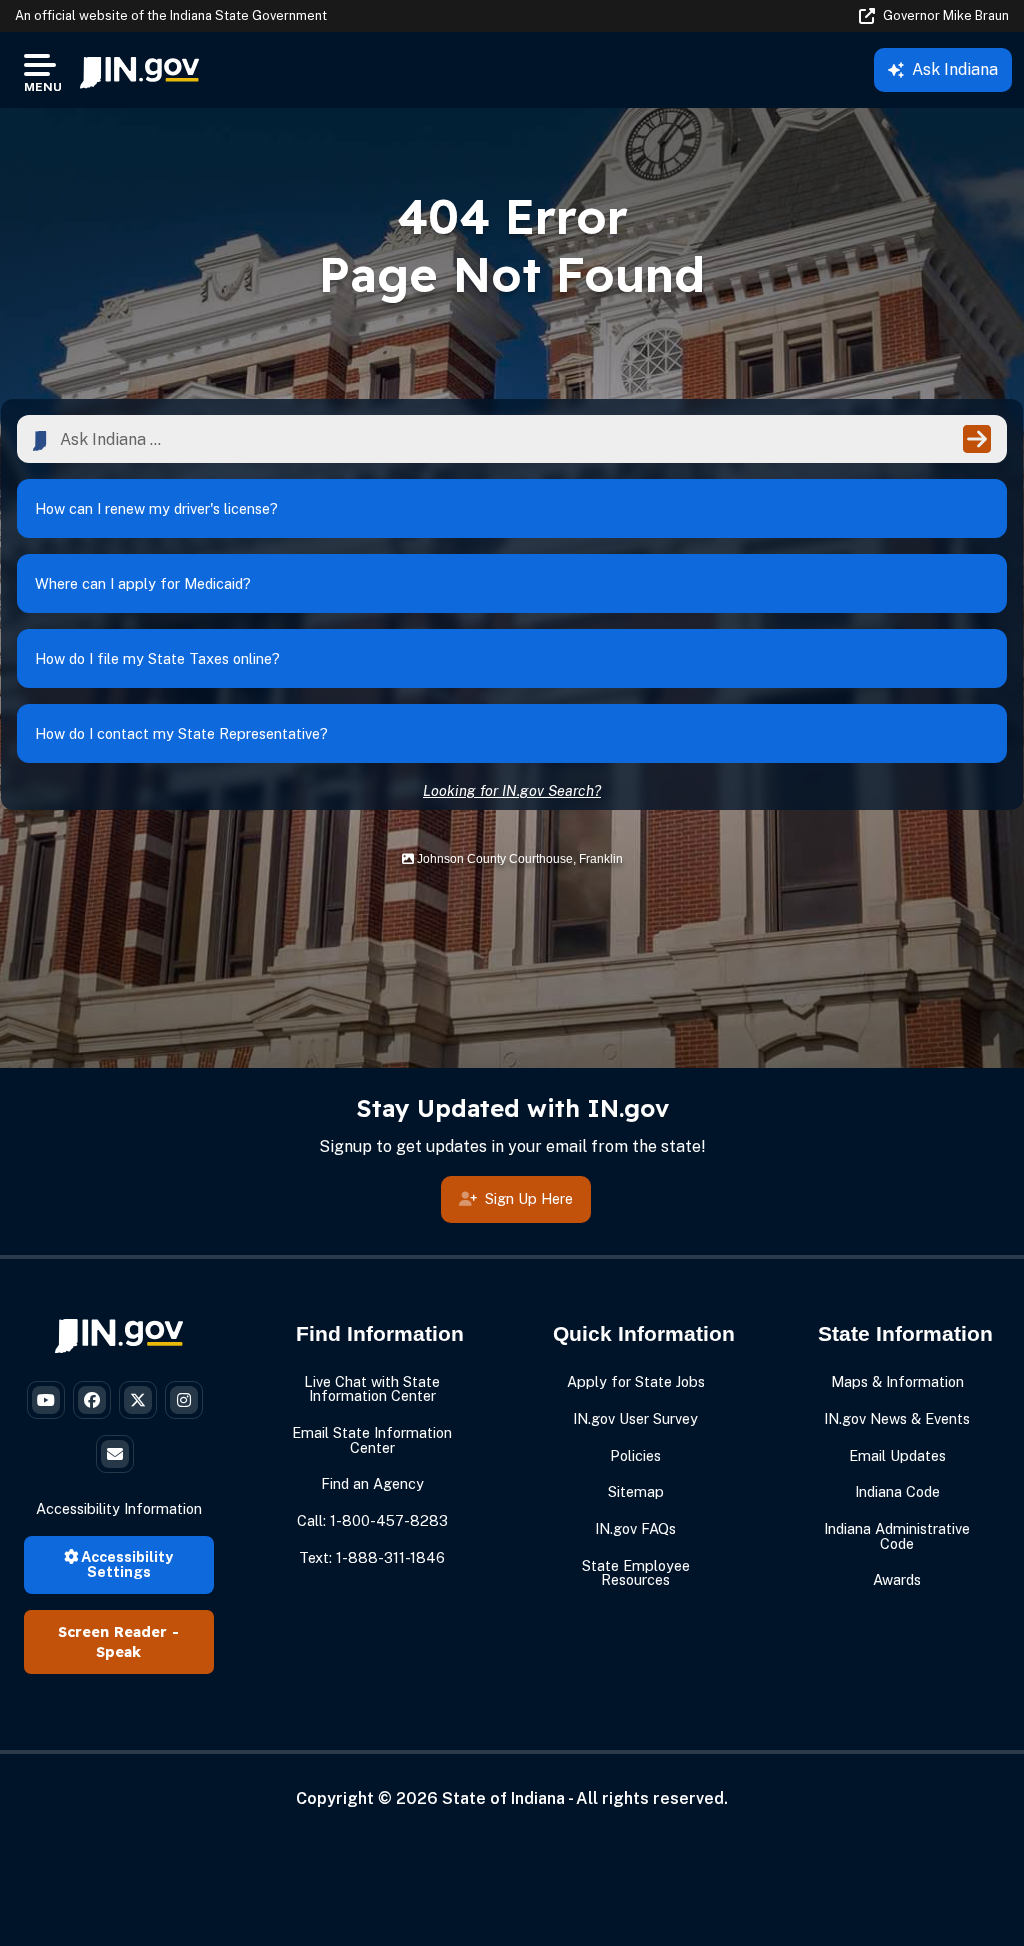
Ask (955, 69)
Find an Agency (372, 1483)
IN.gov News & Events (897, 1418)
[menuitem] (139, 70)
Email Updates (897, 1455)
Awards (897, 1579)
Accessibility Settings (125, 1563)
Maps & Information (897, 1381)
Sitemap (636, 1491)
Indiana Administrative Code (897, 1535)
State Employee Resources (636, 1572)
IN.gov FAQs (635, 1528)
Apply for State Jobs (636, 1381)
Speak (118, 1652)
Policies (635, 1455)
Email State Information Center (372, 1439)
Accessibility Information (119, 1508)
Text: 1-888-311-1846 (372, 1557)
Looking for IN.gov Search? (512, 790)
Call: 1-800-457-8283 (372, 1520)
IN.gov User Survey (635, 1418)
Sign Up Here (529, 1198)
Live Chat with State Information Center (372, 1388)
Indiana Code (897, 1491)
